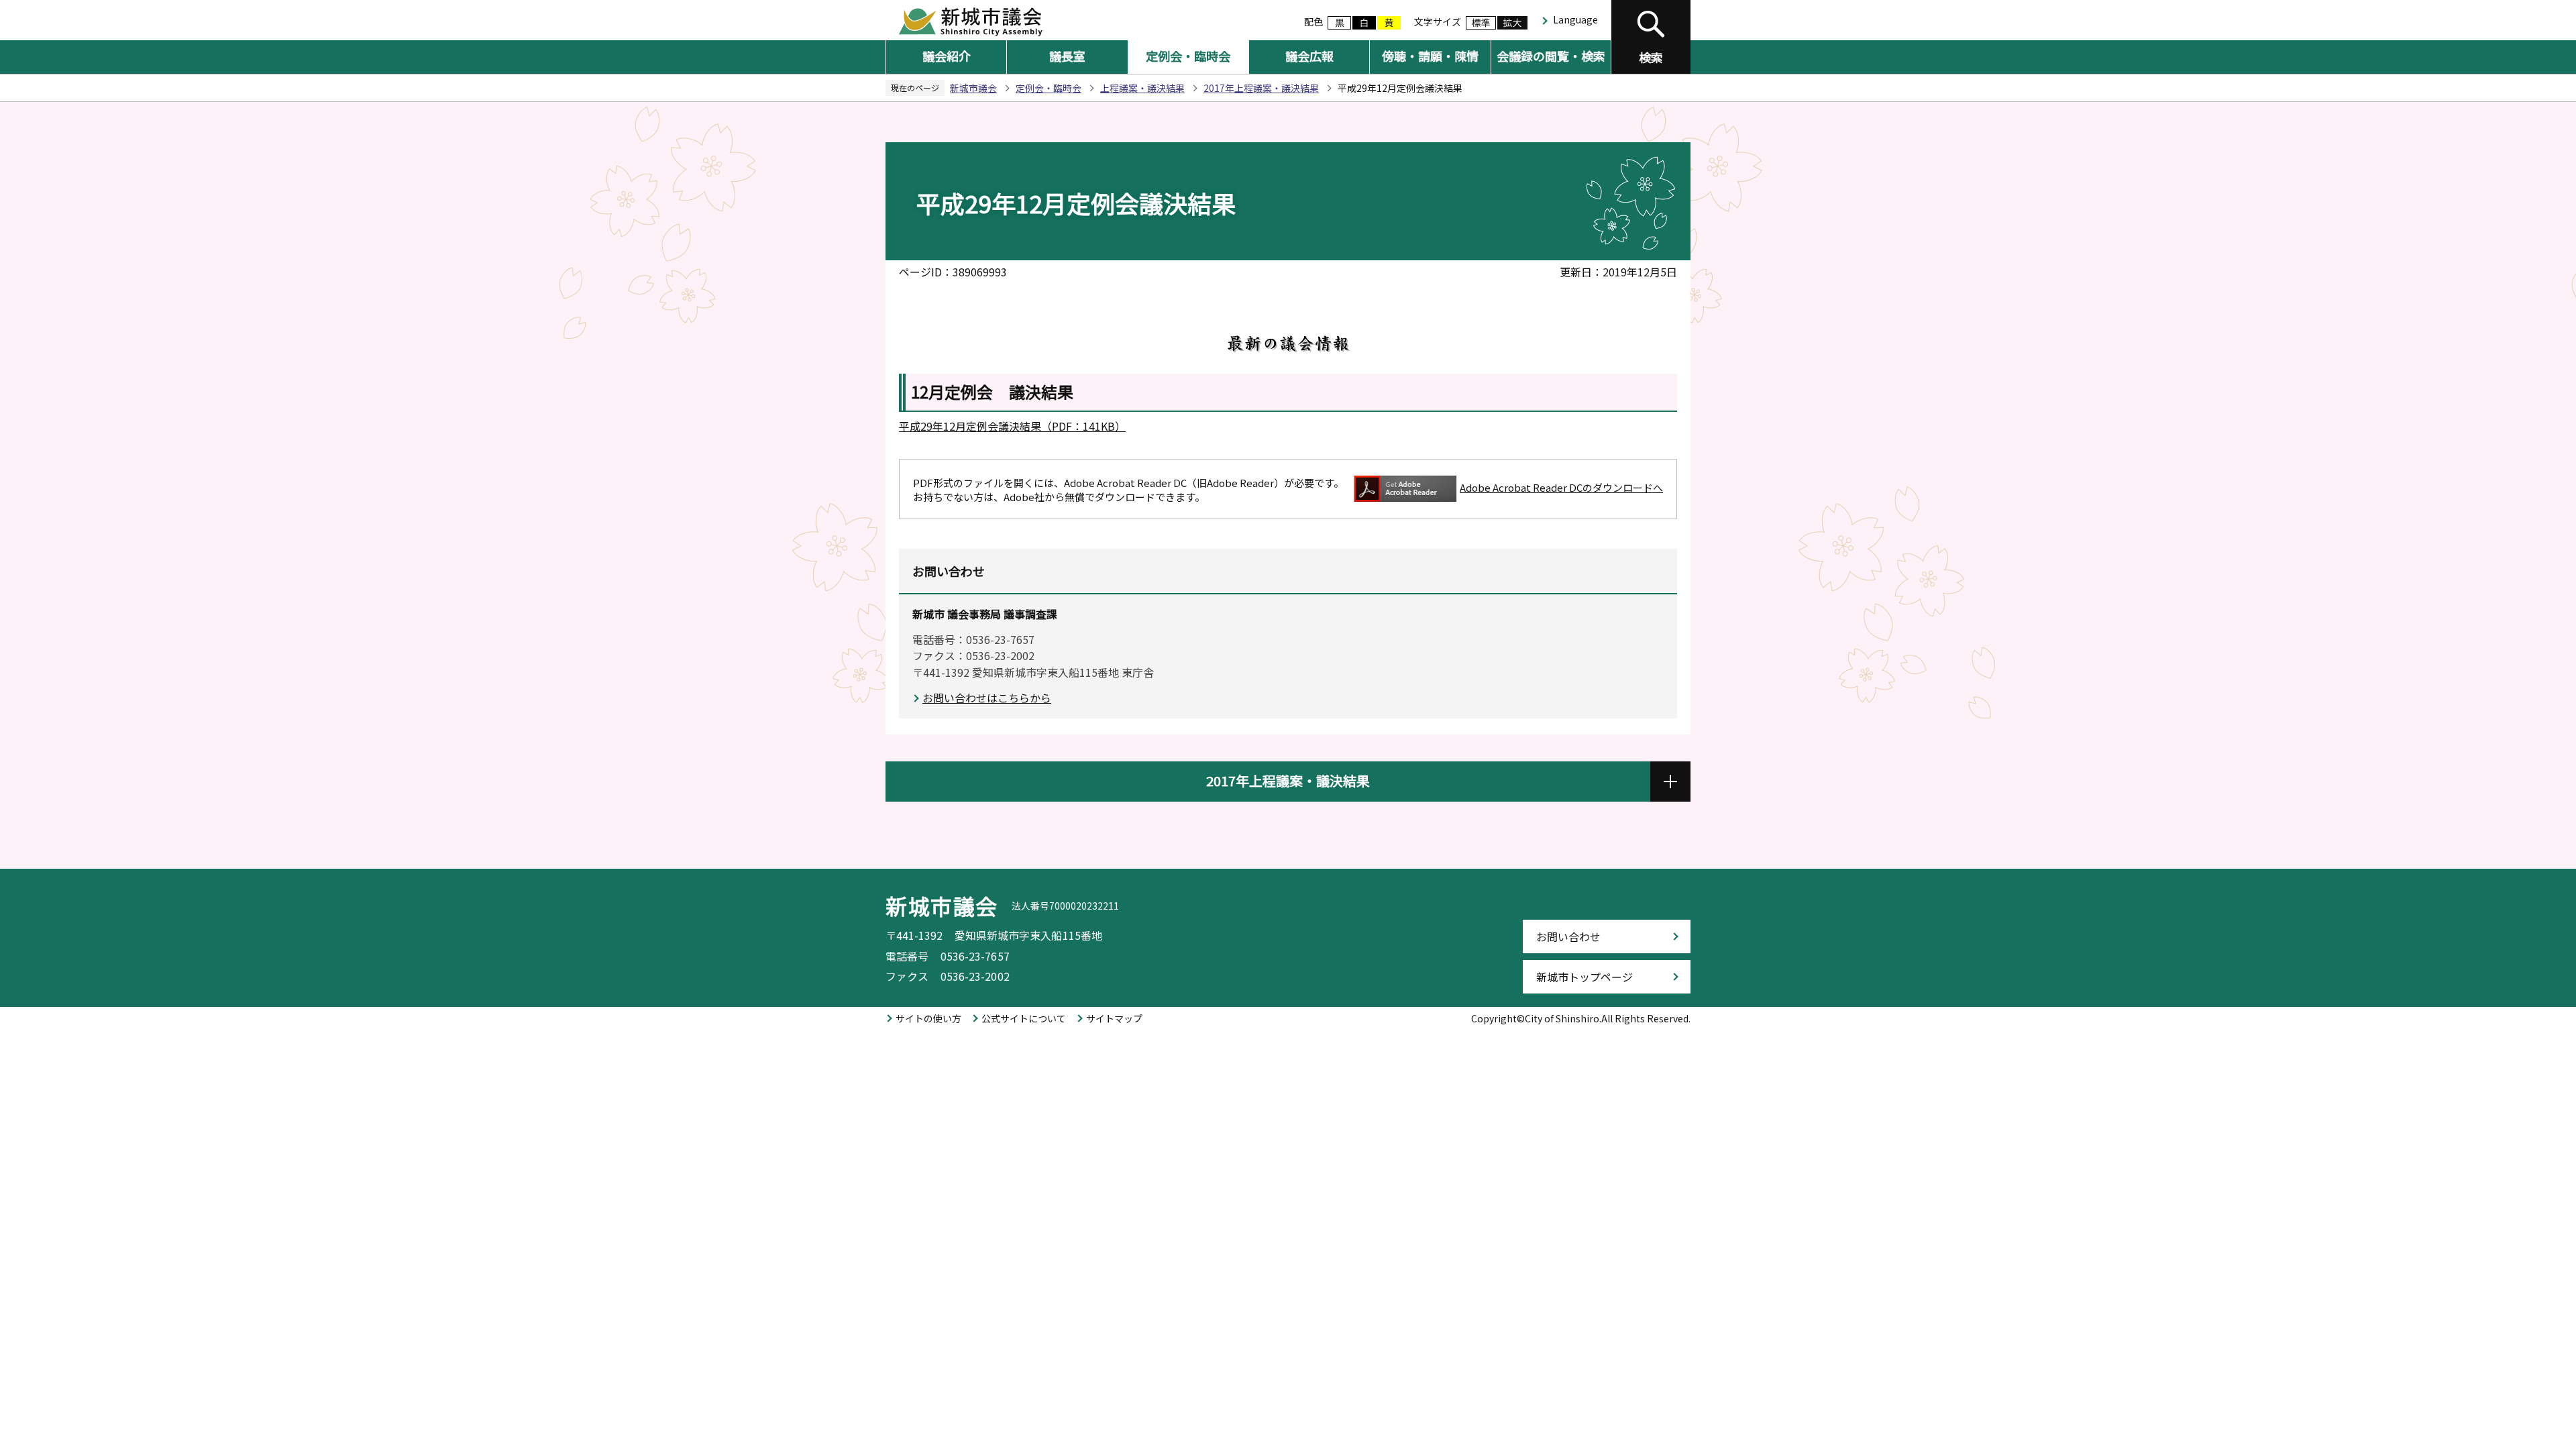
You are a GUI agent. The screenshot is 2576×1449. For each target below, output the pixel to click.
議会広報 (1309, 56)
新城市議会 (973, 88)
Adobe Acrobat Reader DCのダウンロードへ (1561, 487)
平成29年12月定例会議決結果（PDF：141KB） (1012, 426)
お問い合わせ (1568, 936)
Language (1575, 19)
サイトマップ (1114, 1018)
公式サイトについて (1024, 1018)
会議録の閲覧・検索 (1551, 56)
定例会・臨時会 (1188, 56)
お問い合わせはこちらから (987, 698)
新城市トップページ (1585, 977)
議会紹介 (947, 56)
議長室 (1067, 56)
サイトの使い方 (928, 1018)
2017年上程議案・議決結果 (1261, 88)
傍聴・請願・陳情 (1430, 56)
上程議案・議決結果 (1142, 88)
